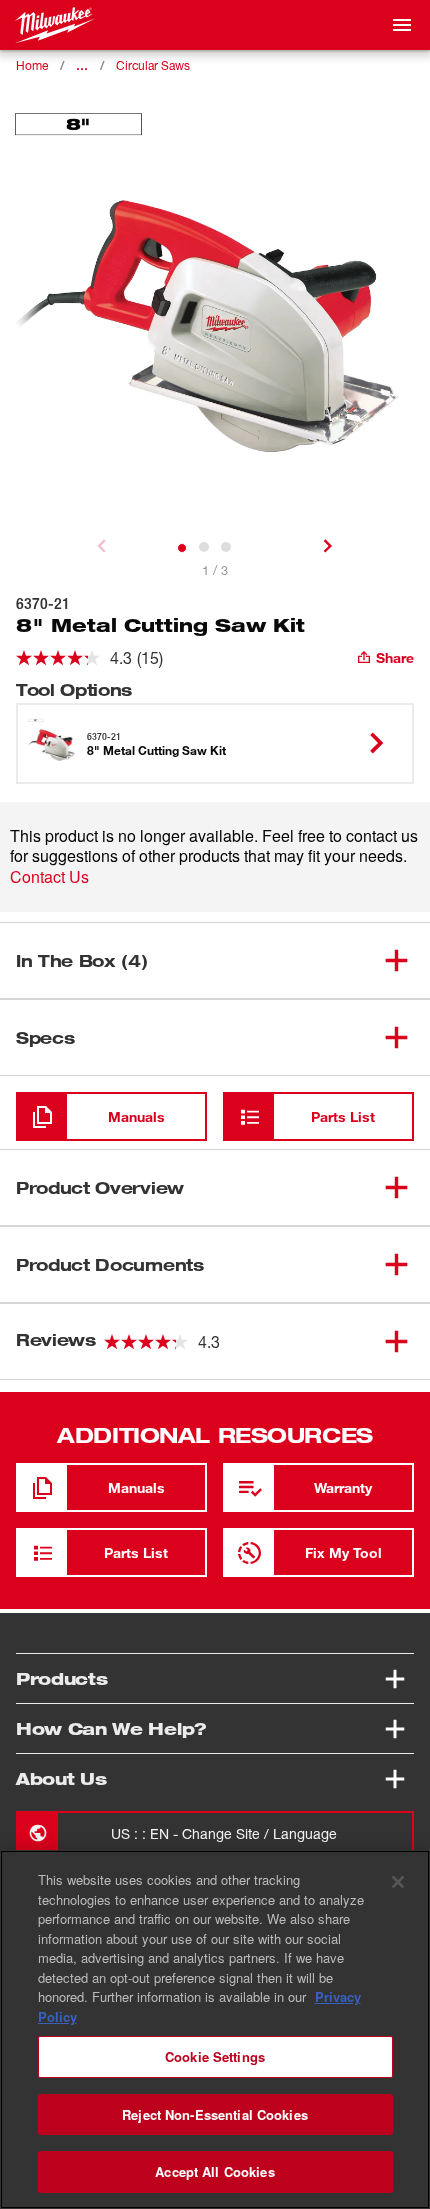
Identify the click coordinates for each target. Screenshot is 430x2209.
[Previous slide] (102, 546)
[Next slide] (328, 546)
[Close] (398, 1882)
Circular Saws (153, 65)
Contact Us (49, 876)
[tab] (182, 548)
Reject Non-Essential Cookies (215, 2114)
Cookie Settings (215, 2056)
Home (32, 65)
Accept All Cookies (214, 2171)
